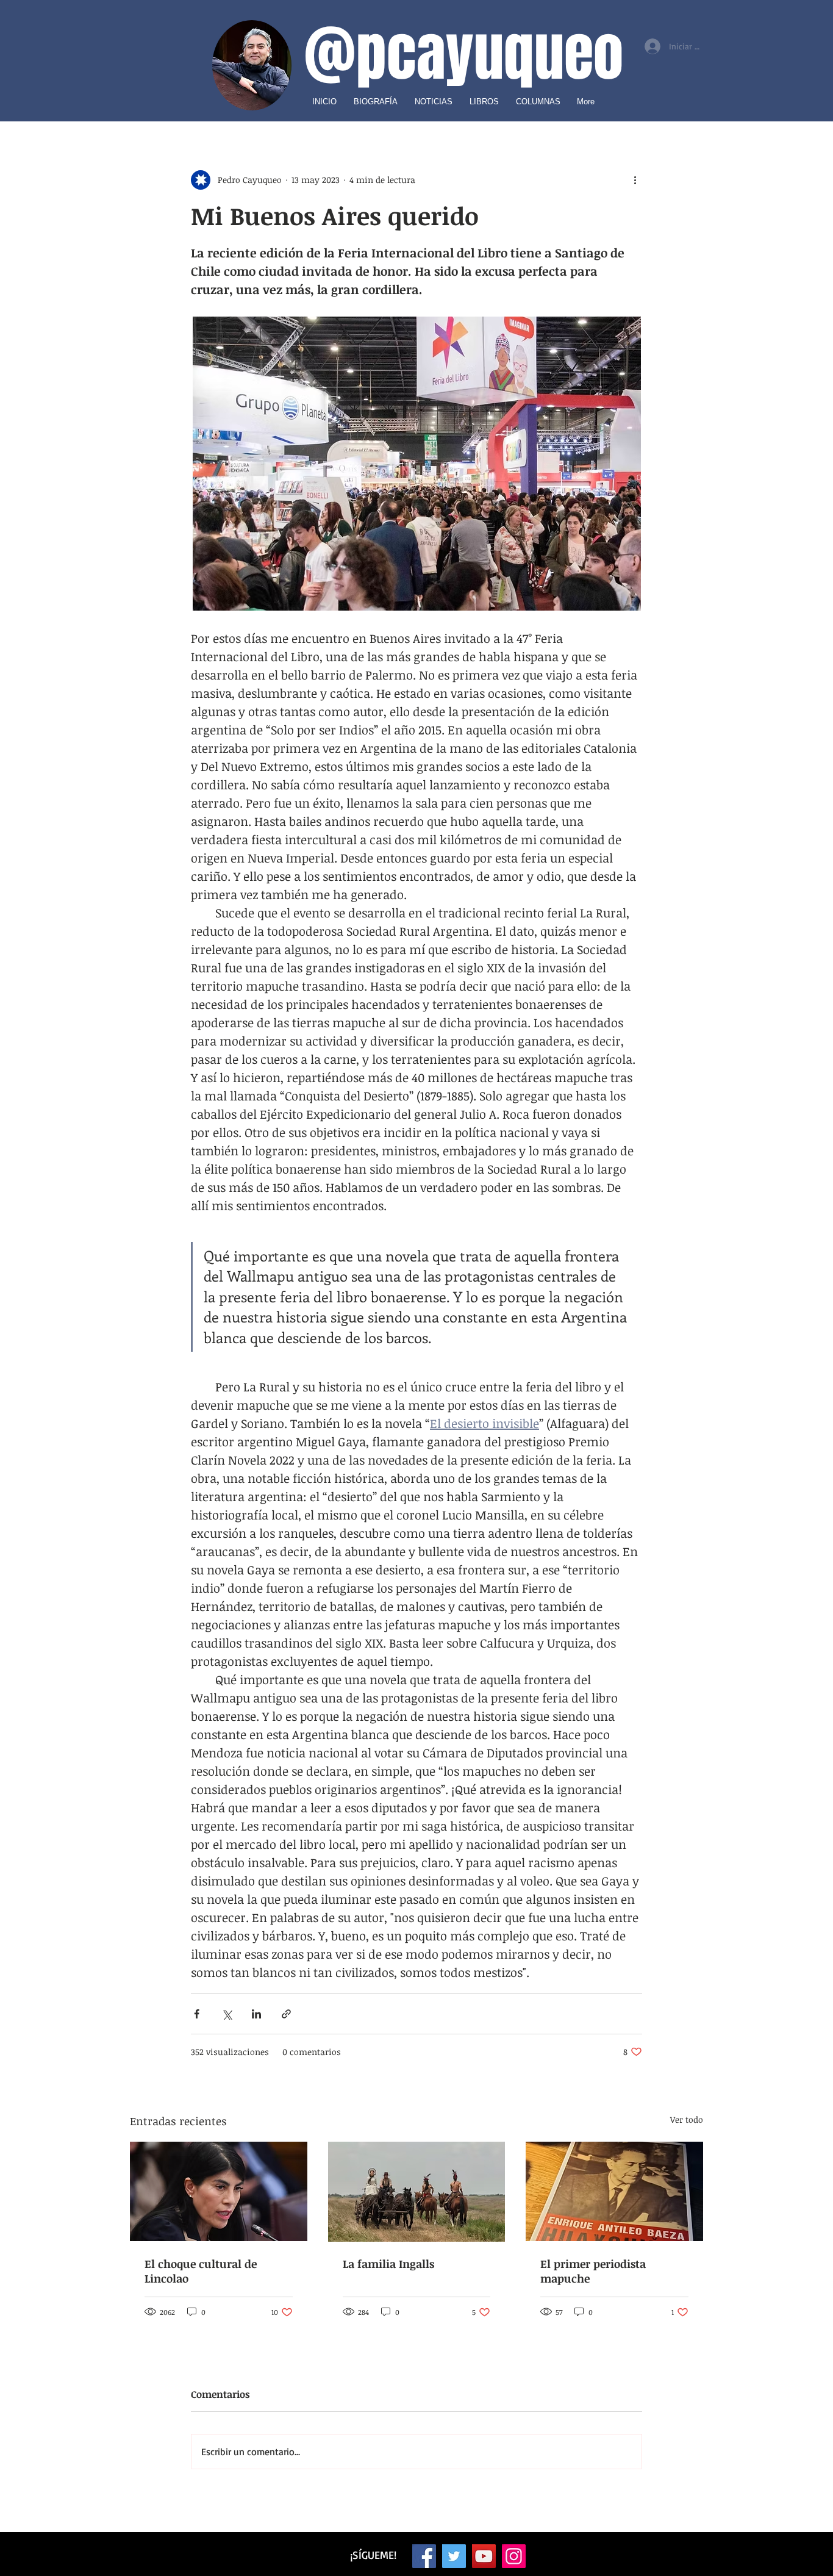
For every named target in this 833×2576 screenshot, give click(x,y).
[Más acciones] (635, 180)
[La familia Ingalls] (417, 2192)
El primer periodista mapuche (593, 2271)
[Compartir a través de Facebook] (197, 2014)
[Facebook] (424, 2556)
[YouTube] (484, 2556)
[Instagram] (514, 2556)
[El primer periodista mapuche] (614, 2191)
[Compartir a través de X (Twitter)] (227, 2014)
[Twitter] (454, 2556)
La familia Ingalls (388, 2264)
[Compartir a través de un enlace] (286, 2014)
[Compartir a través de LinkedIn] (256, 2014)
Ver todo (687, 2119)
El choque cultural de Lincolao (201, 2271)
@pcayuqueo (463, 54)
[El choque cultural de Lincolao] (219, 2191)
